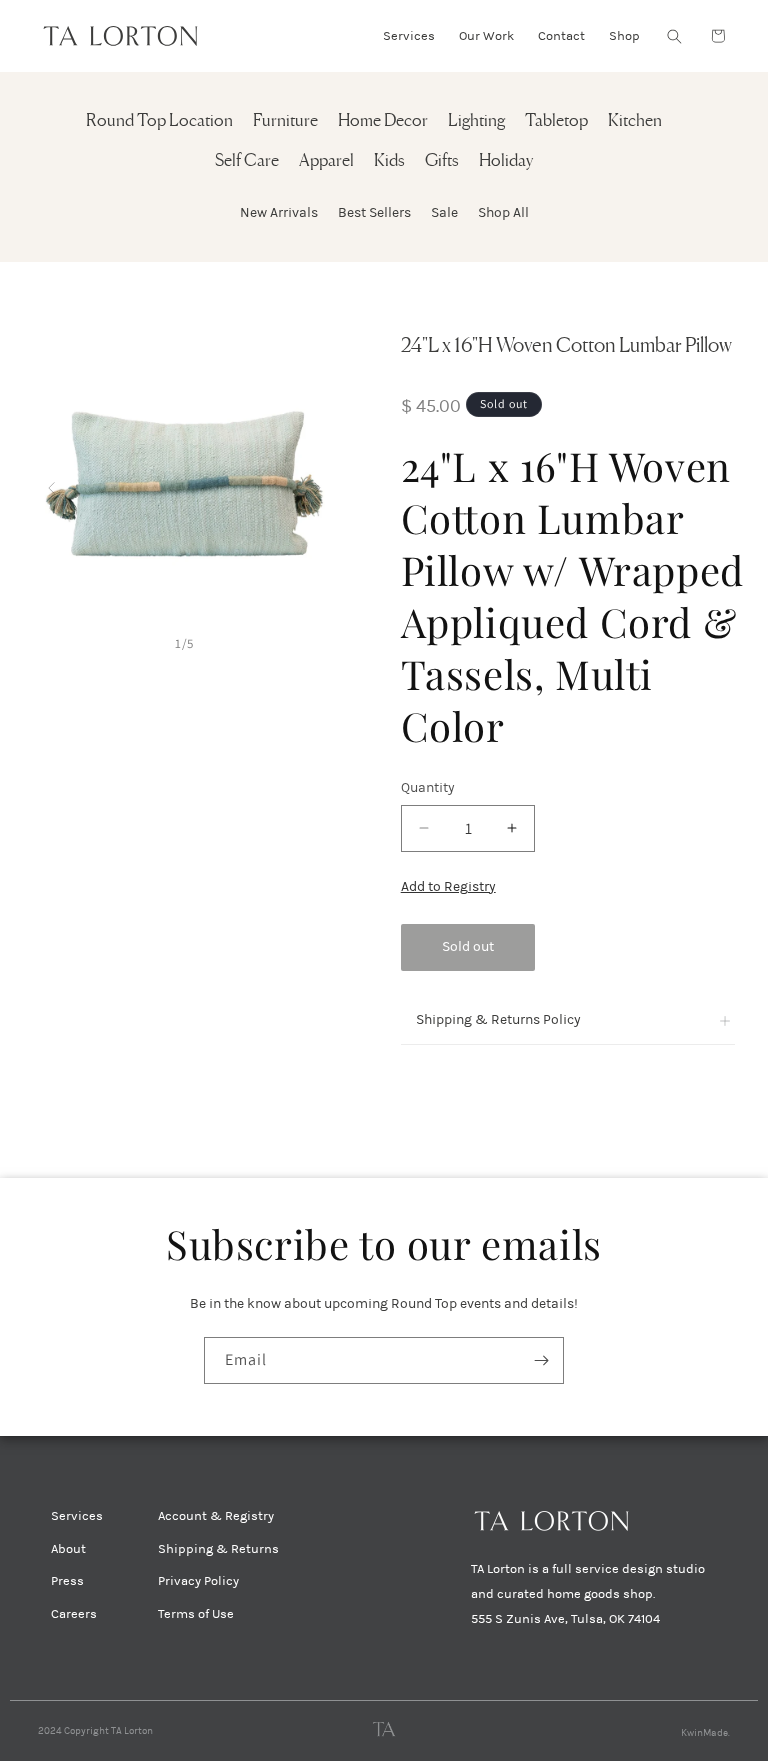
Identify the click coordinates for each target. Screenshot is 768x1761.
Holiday (506, 161)
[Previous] (51, 483)
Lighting (476, 121)
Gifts (442, 161)
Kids (389, 161)
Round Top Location (159, 121)
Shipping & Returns (218, 1549)
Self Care (247, 161)
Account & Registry (216, 1516)
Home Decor (383, 121)
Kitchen (635, 121)
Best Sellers (374, 212)
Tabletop (556, 121)
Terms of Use (196, 1614)
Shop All (503, 212)
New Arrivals (279, 212)
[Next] (317, 483)
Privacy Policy (198, 1581)
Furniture (285, 121)
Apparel (326, 161)
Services (77, 1516)
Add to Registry (448, 886)
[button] (674, 36)
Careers (74, 1614)
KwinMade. (705, 1733)
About (68, 1549)
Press (67, 1581)
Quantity (428, 787)
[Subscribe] (541, 1360)
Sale (444, 212)
